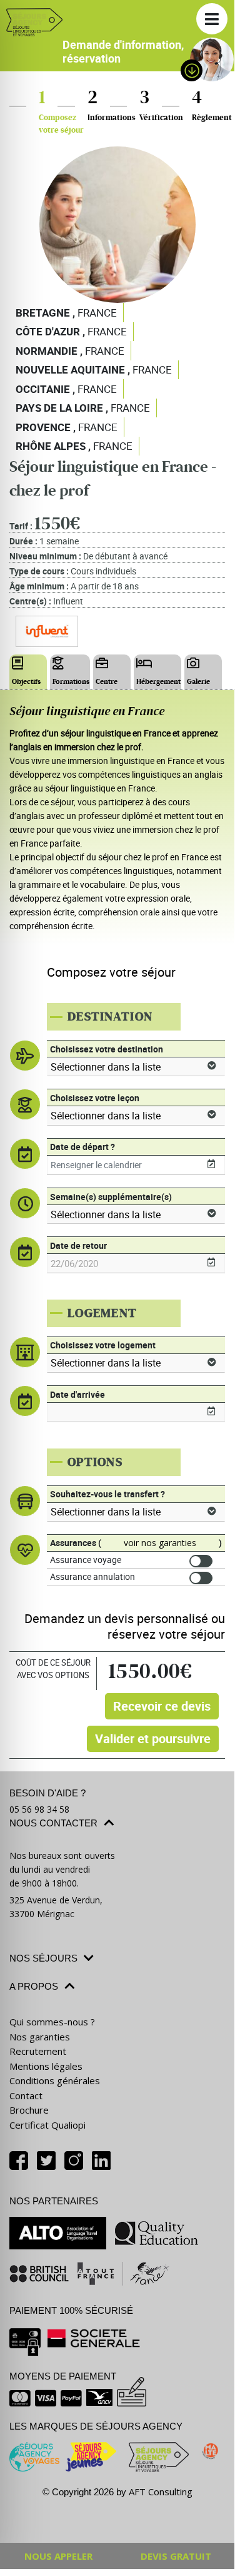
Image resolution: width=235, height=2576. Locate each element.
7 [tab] (174, 962)
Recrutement (38, 2051)
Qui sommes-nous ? (52, 2022)
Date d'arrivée (77, 1394)
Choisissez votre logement (103, 1345)
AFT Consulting (161, 2492)
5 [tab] (136, 962)
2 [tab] (80, 962)
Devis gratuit (176, 2556)
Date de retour (78, 1245)
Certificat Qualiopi (47, 2125)
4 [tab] (117, 962)
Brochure (29, 2110)
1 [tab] (61, 962)
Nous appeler (58, 2556)
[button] (212, 19)
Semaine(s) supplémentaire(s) (111, 1197)
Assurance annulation (92, 1576)
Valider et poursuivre (153, 1739)
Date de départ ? (82, 1147)
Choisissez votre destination (107, 1049)
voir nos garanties (160, 1543)
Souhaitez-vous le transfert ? (107, 1494)
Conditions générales (55, 2080)
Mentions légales (46, 2066)
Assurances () (136, 1543)
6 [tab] (155, 962)
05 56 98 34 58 (39, 1809)
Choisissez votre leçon (95, 1098)
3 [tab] (99, 962)
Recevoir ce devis (162, 1706)
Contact (26, 2095)
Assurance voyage (86, 1560)
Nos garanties (40, 2037)
